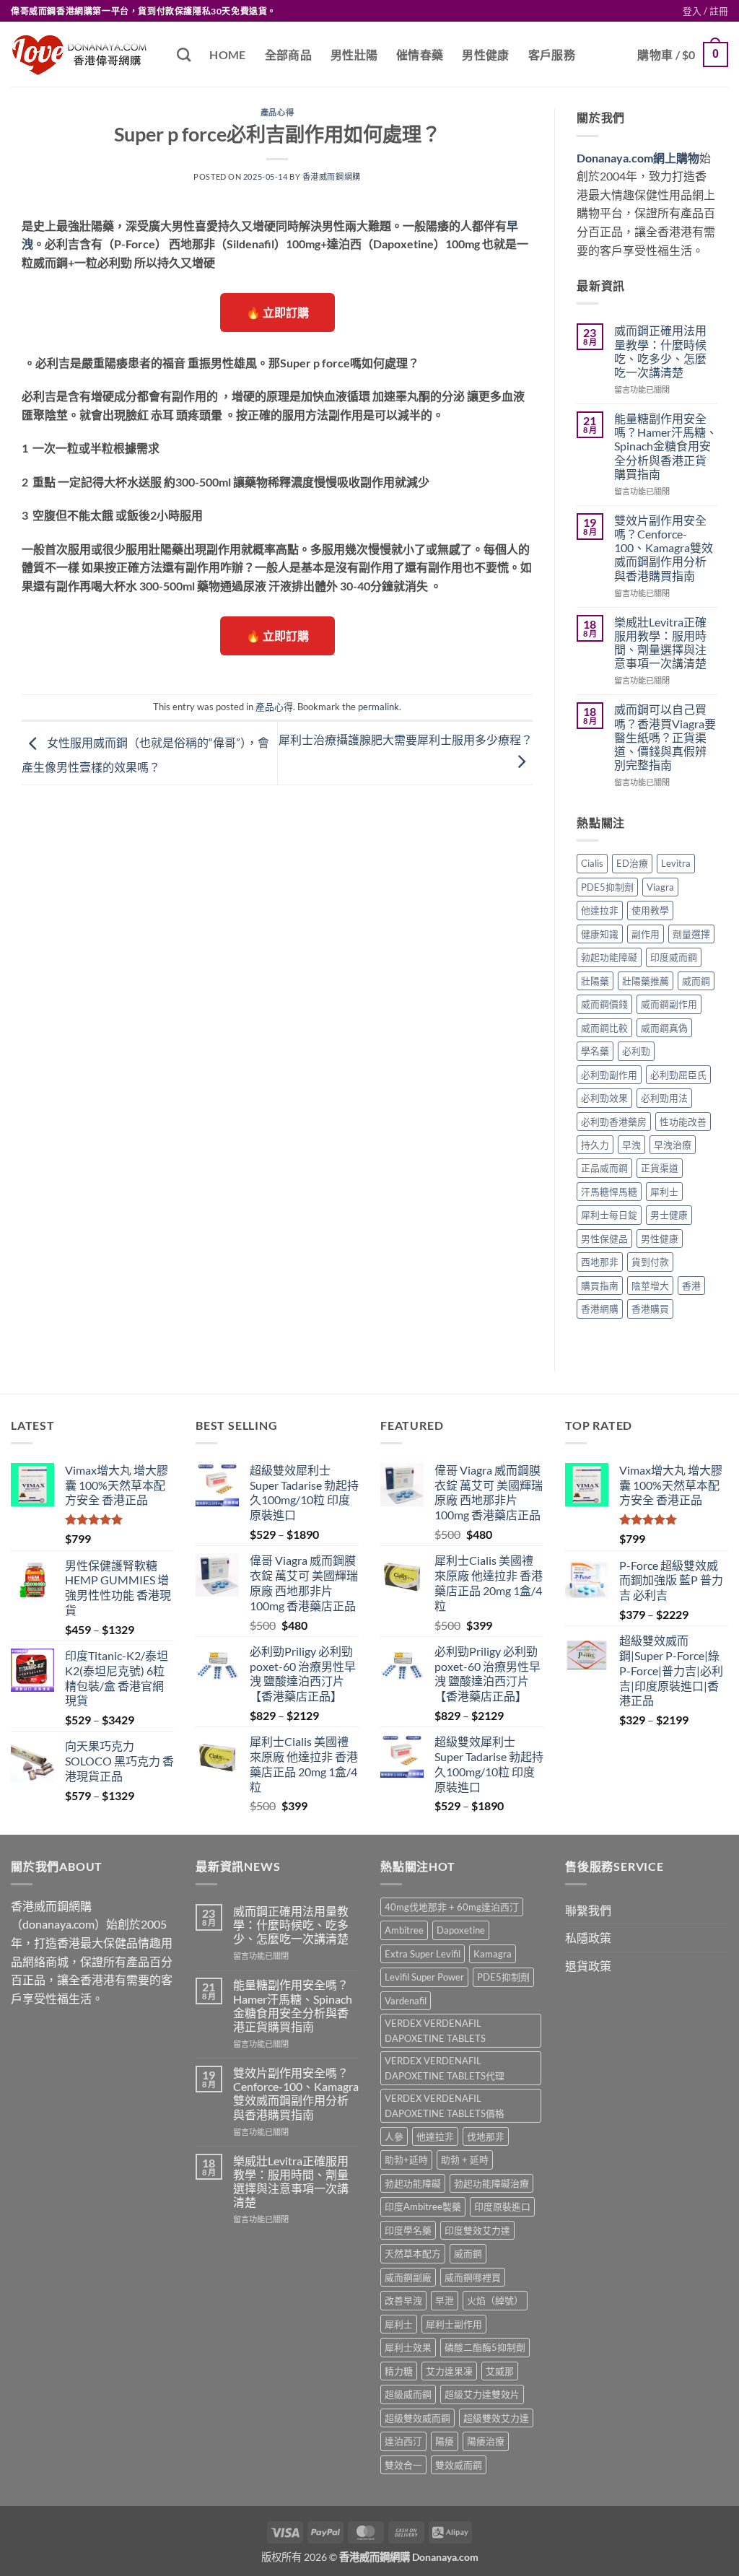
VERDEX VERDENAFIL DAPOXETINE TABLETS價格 (445, 2105)
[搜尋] (184, 54)
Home (227, 54)
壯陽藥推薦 (646, 981)
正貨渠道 (660, 1168)
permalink (379, 707)
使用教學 (650, 910)
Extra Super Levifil (423, 1954)
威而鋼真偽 (664, 1028)
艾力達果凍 (449, 2371)
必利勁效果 (604, 1098)
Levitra (676, 863)
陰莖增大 (650, 1285)
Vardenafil (406, 2001)
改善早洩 (403, 2300)
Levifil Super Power (424, 1977)
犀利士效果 (408, 2347)
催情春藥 (420, 54)
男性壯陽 (354, 54)
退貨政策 (588, 1966)
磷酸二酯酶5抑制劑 (485, 2347)
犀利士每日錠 (609, 1215)
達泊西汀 (403, 2441)
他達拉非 (600, 910)
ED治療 (632, 863)
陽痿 (445, 2441)
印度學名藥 (408, 2230)
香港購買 (650, 1309)
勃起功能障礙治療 (491, 2183)
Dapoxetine (461, 1930)
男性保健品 (604, 1239)
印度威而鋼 (674, 957)
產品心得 (277, 112)
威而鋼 (696, 981)
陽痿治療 (486, 2441)
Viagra (660, 887)
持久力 (595, 1145)
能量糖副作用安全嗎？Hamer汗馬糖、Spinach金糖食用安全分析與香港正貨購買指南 (666, 446)
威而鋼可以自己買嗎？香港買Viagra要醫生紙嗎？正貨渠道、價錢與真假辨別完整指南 (665, 737)
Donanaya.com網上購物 (638, 158)
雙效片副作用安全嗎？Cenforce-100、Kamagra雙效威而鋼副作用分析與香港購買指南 (664, 548)
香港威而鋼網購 (332, 176)
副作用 (646, 934)
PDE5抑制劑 (607, 887)
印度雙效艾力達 (477, 2230)
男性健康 (485, 54)
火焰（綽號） (495, 2300)
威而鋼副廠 (408, 2277)
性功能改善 (683, 1122)
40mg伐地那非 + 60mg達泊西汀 (452, 1907)
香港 (691, 1285)
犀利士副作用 (454, 2324)
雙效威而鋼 (459, 2465)
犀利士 (664, 1192)
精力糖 (399, 2371)
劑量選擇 (691, 934)
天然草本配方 (413, 2253)
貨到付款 (650, 1262)
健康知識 (600, 934)
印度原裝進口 (502, 2206)
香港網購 (600, 1309)
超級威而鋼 (408, 2394)
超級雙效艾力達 (496, 2418)
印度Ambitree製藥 (423, 2206)
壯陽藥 (595, 981)
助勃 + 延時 (465, 2160)
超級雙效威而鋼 (417, 2418)
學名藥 (595, 1051)
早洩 (631, 1145)
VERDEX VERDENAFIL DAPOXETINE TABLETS (435, 2030)
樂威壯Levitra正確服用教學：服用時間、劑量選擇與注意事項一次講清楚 (660, 643)
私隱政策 (588, 1938)
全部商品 (288, 54)
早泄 (445, 2300)
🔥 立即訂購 (277, 312)
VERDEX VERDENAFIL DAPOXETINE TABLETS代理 (445, 2068)
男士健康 (669, 1215)
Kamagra (493, 1954)
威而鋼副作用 (669, 1004)
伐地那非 (486, 2136)
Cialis (592, 863)
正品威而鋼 (604, 1168)
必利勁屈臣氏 (678, 1075)
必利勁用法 (664, 1098)
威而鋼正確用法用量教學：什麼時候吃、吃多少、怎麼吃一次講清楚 (660, 351)
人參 (394, 2136)
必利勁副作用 (609, 1075)
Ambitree (404, 1930)
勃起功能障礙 (609, 957)
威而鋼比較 (604, 1028)
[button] (705, 11)
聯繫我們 (588, 1910)
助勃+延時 (406, 2160)
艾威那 (500, 2371)
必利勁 (636, 1051)
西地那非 (600, 1262)
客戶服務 (552, 54)
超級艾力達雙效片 (482, 2394)
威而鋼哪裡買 (473, 2277)
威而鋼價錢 (604, 1004)
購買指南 (600, 1285)
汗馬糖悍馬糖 (609, 1192)
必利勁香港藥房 (614, 1122)
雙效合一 (403, 2465)
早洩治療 (673, 1145)
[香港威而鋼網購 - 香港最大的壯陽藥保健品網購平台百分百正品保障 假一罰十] (83, 54)
